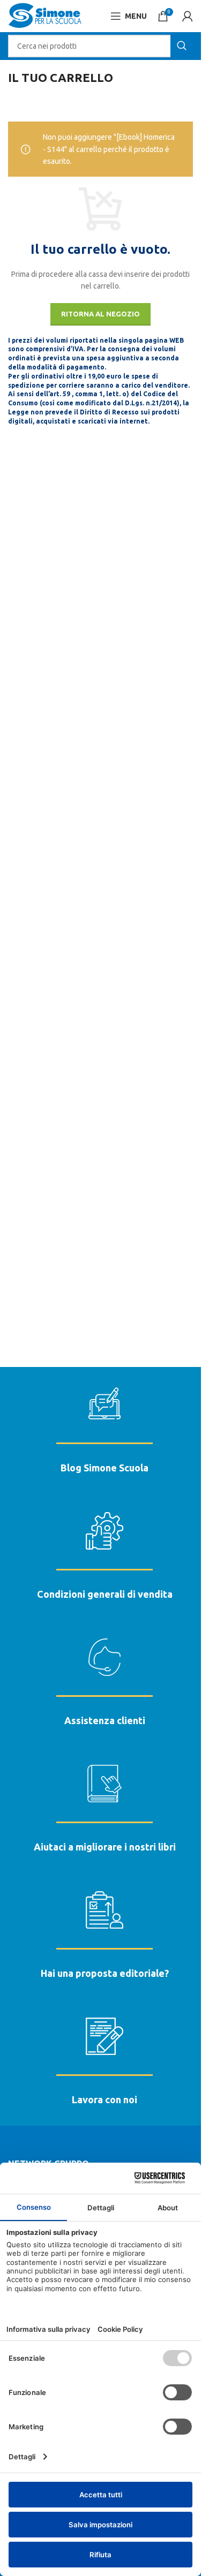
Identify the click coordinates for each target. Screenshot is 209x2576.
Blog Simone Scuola (104, 1468)
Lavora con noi (104, 2099)
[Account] (188, 16)
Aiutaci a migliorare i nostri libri (105, 1847)
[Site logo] (45, 16)
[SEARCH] (182, 46)
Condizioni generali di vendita (105, 1594)
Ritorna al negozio (100, 314)
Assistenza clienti (105, 1720)
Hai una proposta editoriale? (105, 1973)
